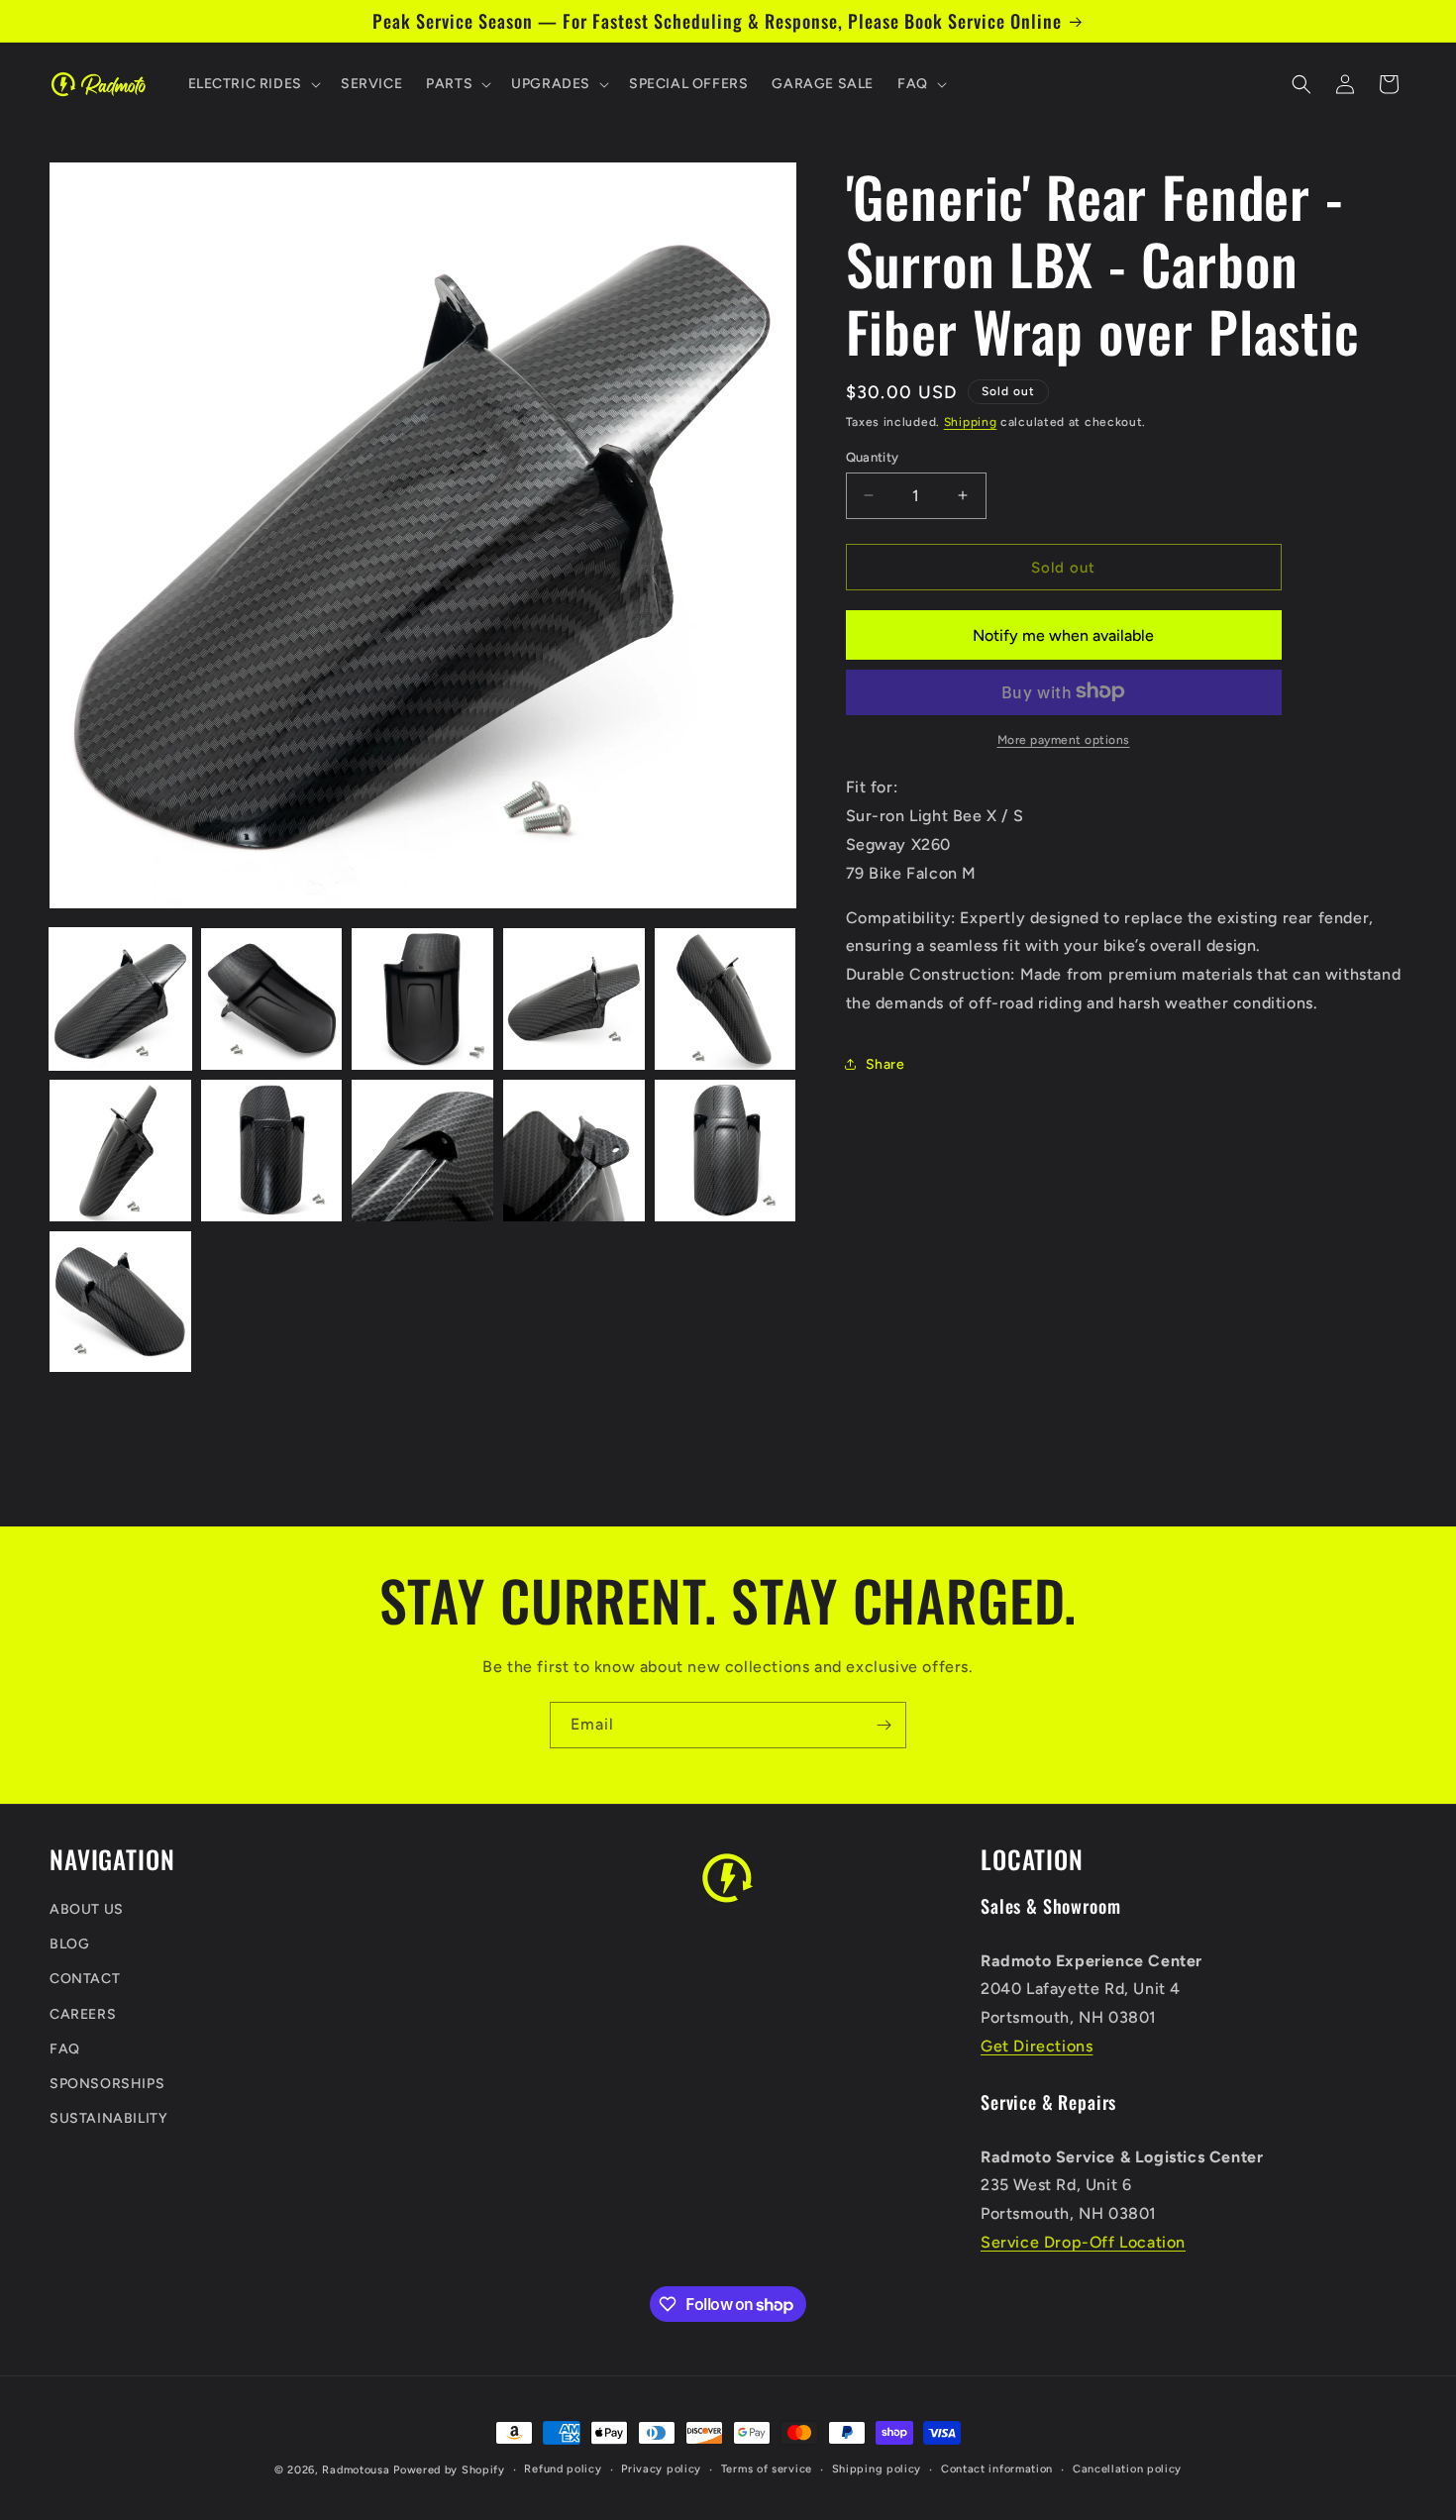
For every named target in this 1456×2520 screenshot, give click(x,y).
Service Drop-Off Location (1083, 2242)
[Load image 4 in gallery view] (574, 999)
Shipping (971, 422)
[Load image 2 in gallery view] (272, 999)
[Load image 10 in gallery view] (726, 1151)
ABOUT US (87, 1909)
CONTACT (85, 1979)
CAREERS (83, 2013)
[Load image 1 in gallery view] (120, 999)
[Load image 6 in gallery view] (120, 1151)
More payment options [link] (1064, 739)
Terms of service (767, 2469)
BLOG (69, 1944)
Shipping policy (877, 2469)
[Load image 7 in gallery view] (272, 1151)
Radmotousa (356, 2470)
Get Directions (1037, 2045)
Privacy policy (661, 2469)
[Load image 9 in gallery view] (574, 1151)
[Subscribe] (884, 1725)
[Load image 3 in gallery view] (422, 999)
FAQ (65, 2048)
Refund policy (563, 2469)
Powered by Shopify (449, 2470)
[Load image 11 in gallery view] (120, 1302)
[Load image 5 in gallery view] (726, 999)
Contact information (997, 2469)
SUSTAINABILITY (108, 2118)
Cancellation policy (1127, 2469)
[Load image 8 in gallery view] (422, 1151)
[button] (253, 84)
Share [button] (885, 1063)
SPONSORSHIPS (107, 2084)
